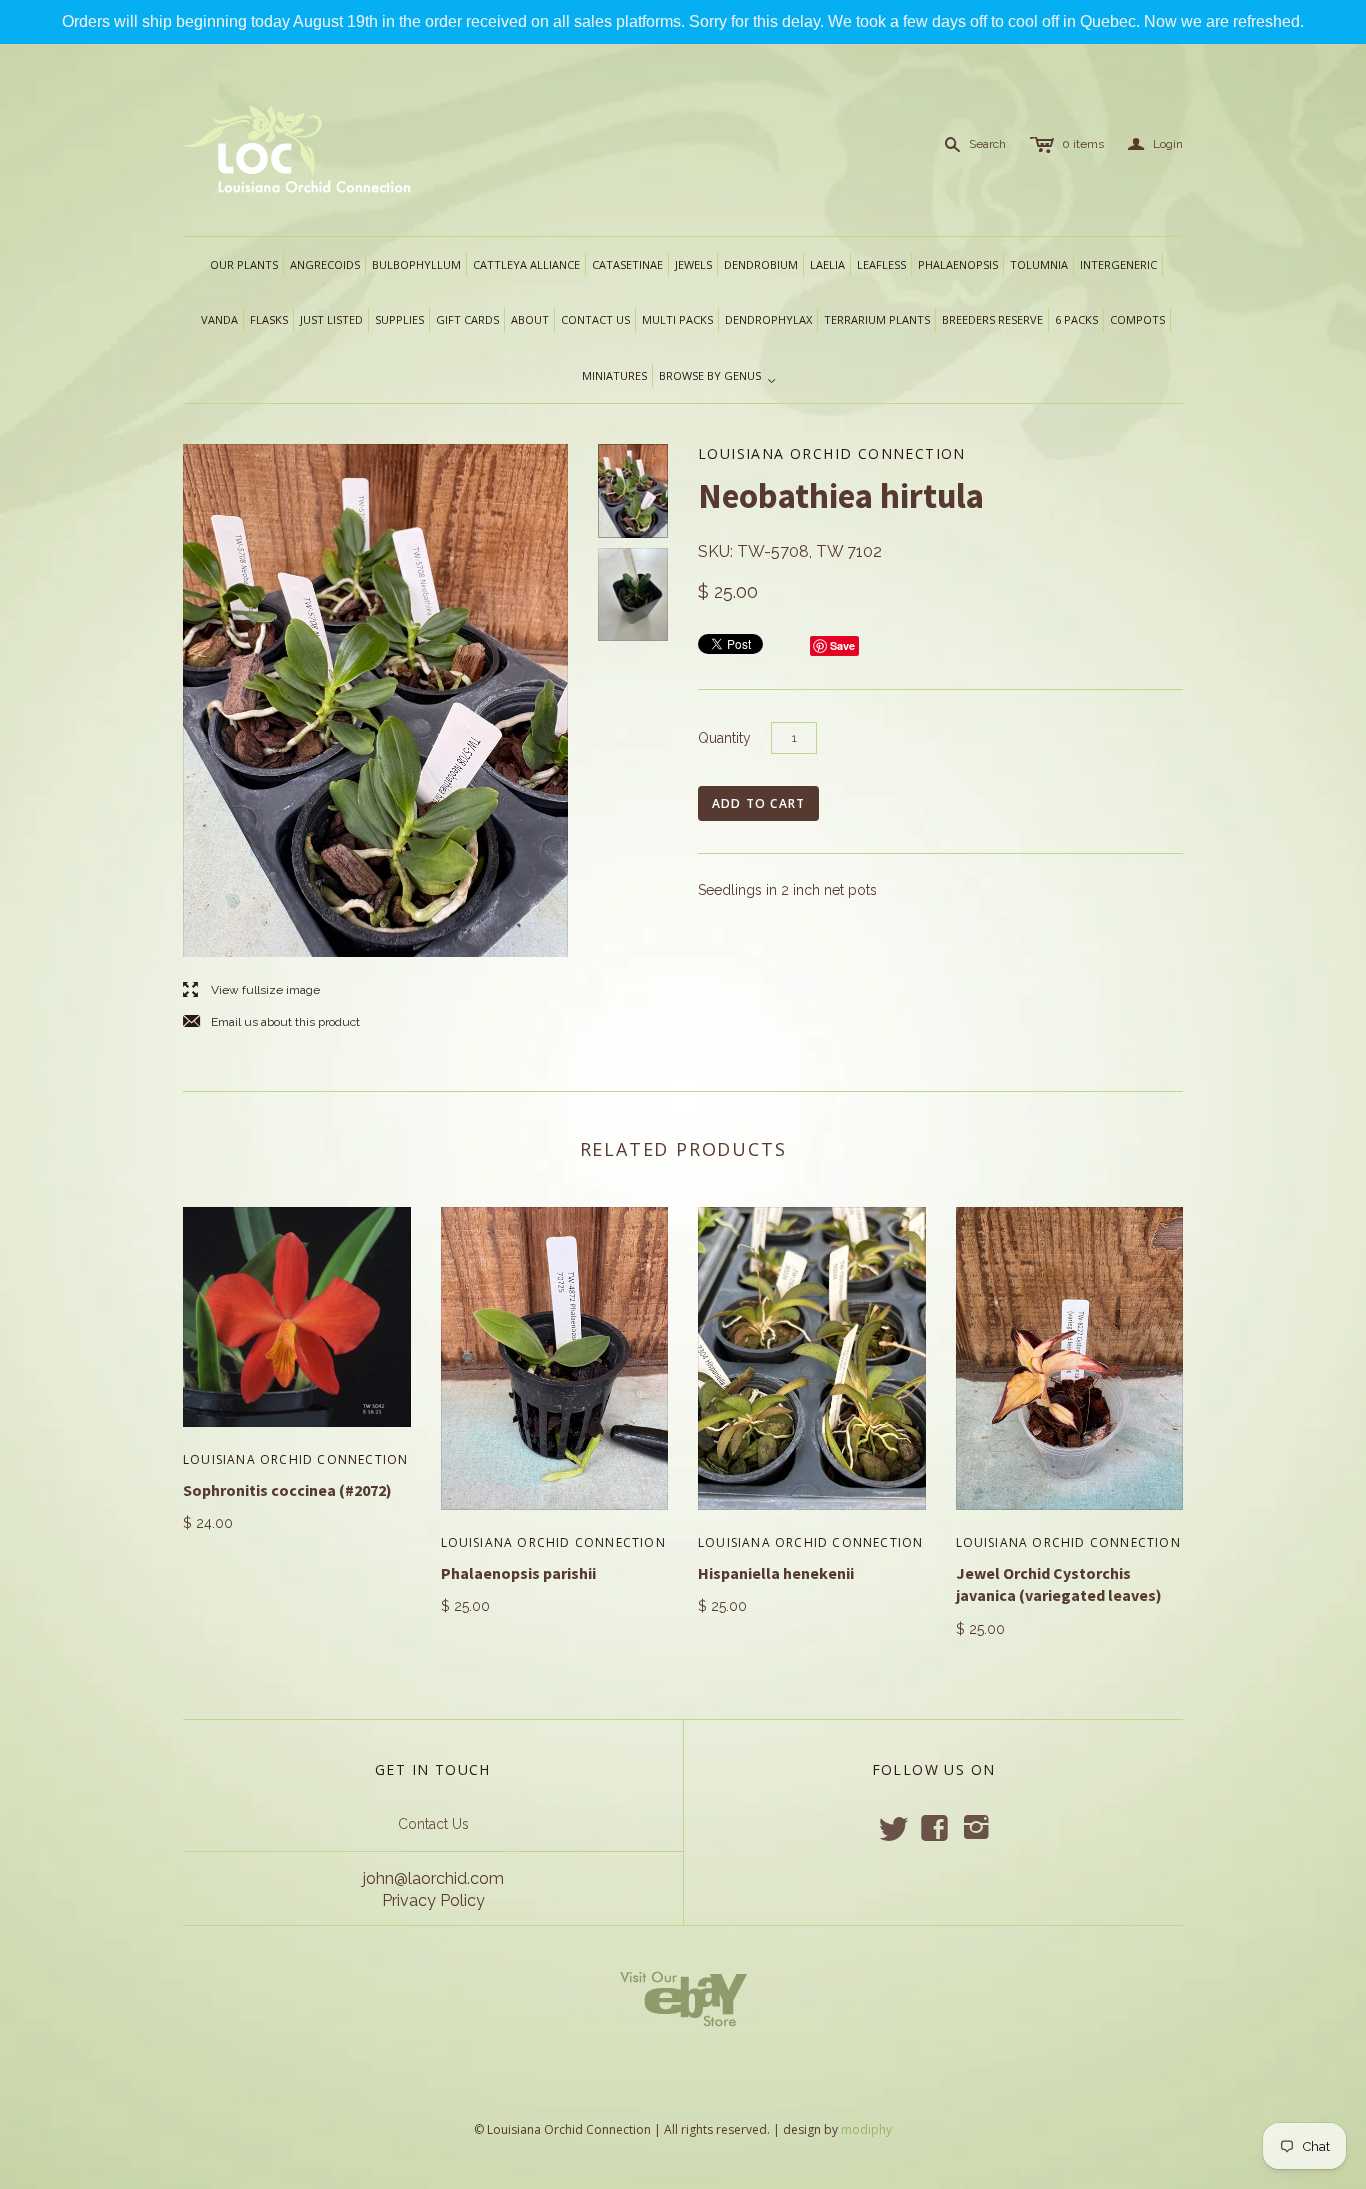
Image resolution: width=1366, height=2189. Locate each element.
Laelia (827, 264)
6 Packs (1076, 319)
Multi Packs (677, 319)
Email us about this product (271, 1022)
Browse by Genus (718, 377)
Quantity (724, 738)
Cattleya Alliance (526, 264)
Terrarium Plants (877, 319)
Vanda (219, 319)
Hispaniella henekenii (776, 1573)
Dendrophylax (768, 319)
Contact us (595, 319)
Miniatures (614, 375)
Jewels (693, 264)
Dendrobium (761, 264)
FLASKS (269, 319)
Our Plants (244, 264)
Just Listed (331, 319)
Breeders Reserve (992, 319)
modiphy (866, 2129)
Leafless (881, 264)
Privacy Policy (433, 1900)
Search (987, 144)
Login (1155, 144)
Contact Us (433, 1824)
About (530, 319)
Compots (1137, 319)
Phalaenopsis (958, 264)
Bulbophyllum (416, 264)
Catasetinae (627, 264)
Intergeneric (1118, 264)
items (1083, 144)
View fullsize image (251, 990)
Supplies (399, 319)
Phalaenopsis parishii (518, 1573)
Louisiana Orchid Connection (295, 1459)
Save (842, 645)
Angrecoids (325, 264)
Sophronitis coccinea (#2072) (287, 1490)
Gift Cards (467, 319)
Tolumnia (1039, 264)
